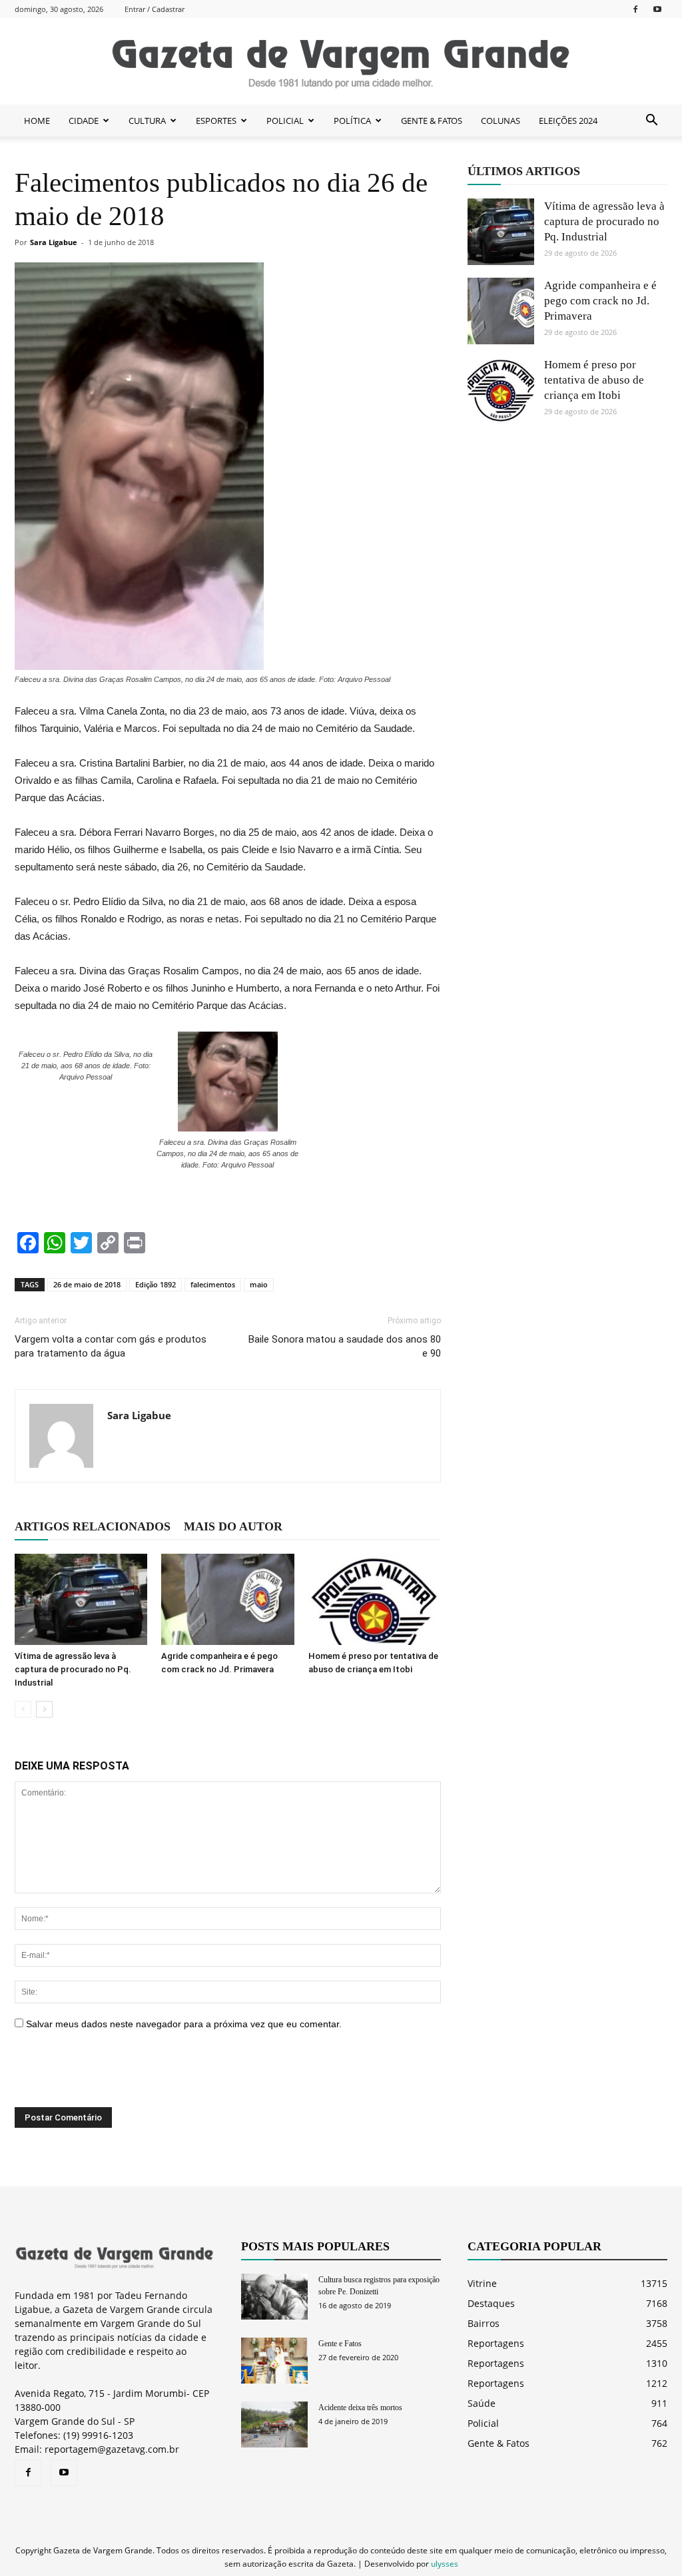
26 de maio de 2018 (87, 1284)
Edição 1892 (156, 1284)
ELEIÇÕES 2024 (568, 121)
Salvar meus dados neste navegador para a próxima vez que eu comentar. (184, 2024)
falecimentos (213, 1284)
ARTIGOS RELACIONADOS (93, 1526)
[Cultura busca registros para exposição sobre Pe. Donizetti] (274, 2297)
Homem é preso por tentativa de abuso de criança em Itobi (594, 380)
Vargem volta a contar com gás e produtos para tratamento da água (111, 1346)
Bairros (484, 2323)
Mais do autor (233, 1526)
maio (259, 1284)
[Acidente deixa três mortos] (274, 2424)
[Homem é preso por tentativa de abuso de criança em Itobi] (375, 1599)
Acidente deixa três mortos (360, 2408)
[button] (651, 121)
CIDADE (84, 121)
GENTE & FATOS (432, 121)
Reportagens (496, 2343)
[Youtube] (657, 9)
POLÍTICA (352, 121)
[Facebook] (635, 9)
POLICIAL (285, 121)
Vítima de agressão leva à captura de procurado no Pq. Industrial (73, 1669)
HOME (37, 121)
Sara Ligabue (54, 242)
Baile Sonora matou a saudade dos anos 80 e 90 (345, 1346)
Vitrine (482, 2283)
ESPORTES (216, 121)
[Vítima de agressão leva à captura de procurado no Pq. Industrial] (81, 1599)
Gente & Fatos (499, 2443)
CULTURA (147, 121)
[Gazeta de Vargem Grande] (341, 62)
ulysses (445, 2564)
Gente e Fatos (340, 2344)
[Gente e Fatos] (274, 2361)
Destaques (491, 2303)
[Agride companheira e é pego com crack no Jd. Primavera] (227, 1599)
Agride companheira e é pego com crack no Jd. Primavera (600, 301)
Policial (483, 2423)
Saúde (482, 2403)
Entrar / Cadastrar (155, 9)
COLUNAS (501, 121)
